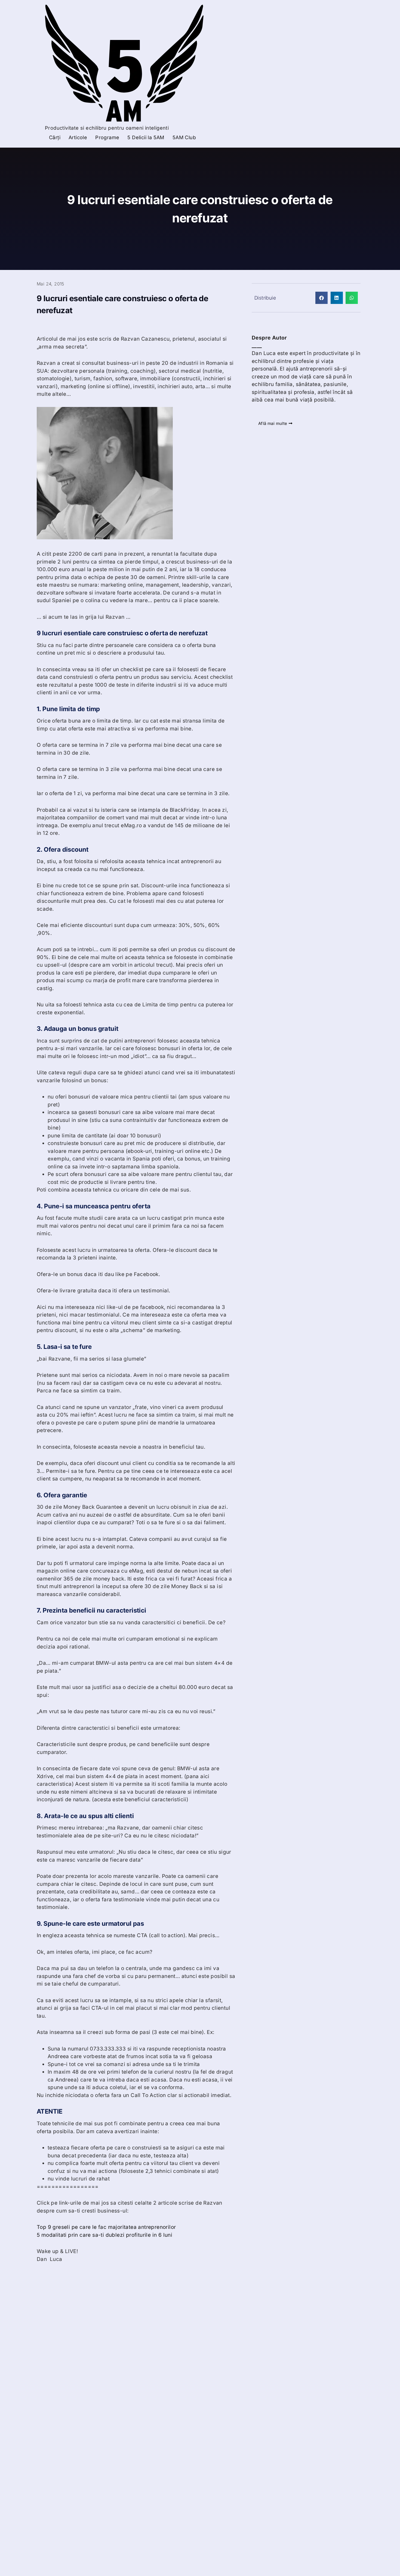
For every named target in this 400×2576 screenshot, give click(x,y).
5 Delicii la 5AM (146, 137)
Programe (107, 137)
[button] (321, 298)
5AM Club (184, 137)
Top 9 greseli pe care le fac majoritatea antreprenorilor (106, 2227)
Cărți (55, 137)
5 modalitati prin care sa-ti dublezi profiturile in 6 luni (104, 2235)
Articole (78, 137)
